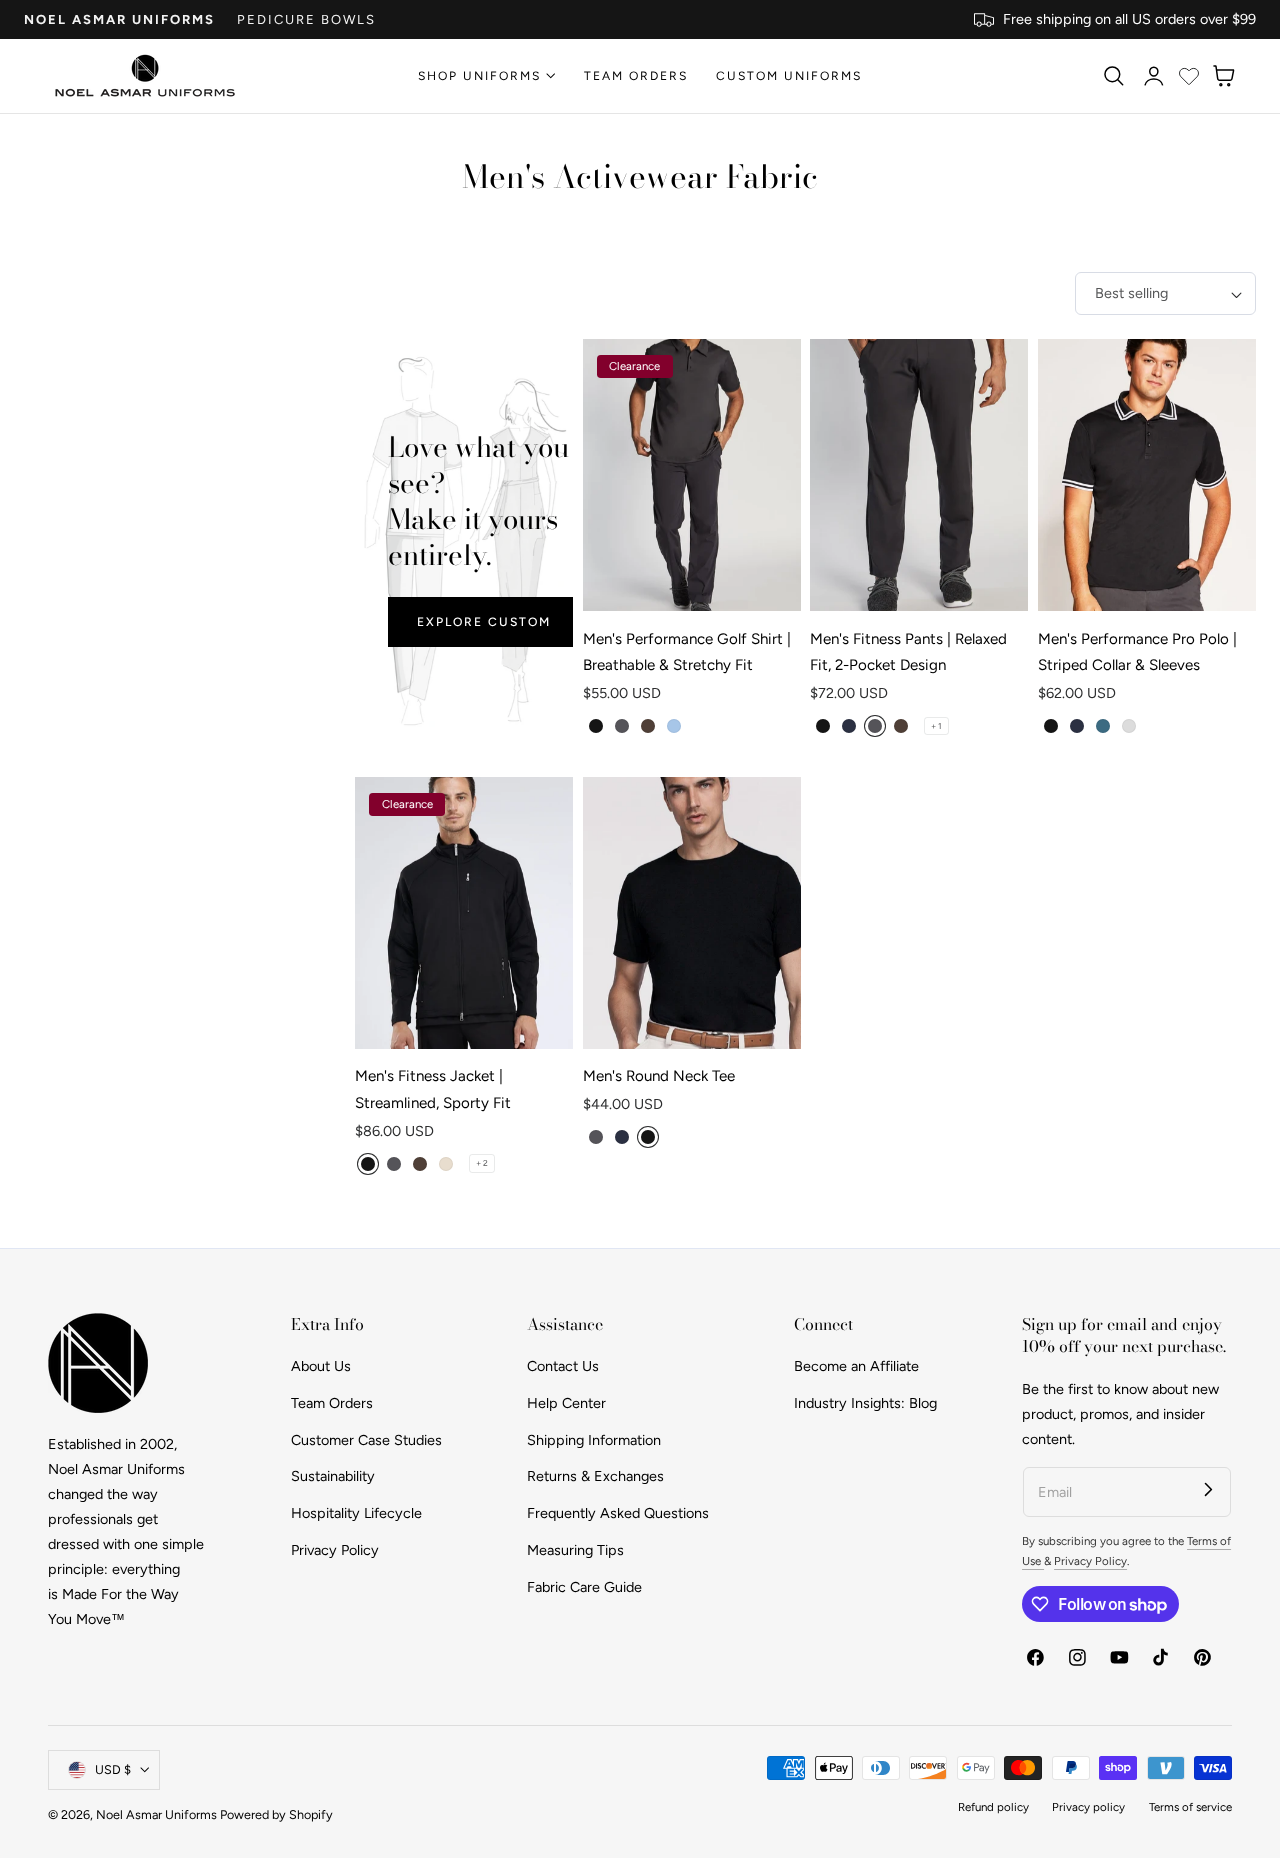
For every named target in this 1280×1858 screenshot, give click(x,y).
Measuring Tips (575, 1550)
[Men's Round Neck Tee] (692, 913)
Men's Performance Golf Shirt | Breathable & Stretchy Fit (687, 652)
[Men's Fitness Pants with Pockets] (919, 475)
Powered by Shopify (276, 1814)
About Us (321, 1366)
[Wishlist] (1189, 76)
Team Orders (332, 1403)
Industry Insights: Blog (865, 1403)
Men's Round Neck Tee (659, 1076)
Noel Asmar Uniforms (119, 19)
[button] (1113, 76)
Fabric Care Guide (584, 1587)
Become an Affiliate (856, 1366)
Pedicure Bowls (306, 19)
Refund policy (993, 1807)
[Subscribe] (1208, 1489)
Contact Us (563, 1366)
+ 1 (936, 726)
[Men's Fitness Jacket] (464, 913)
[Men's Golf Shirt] (692, 475)
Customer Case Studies (366, 1440)
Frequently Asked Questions (618, 1513)
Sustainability (333, 1476)
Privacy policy (1088, 1807)
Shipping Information (594, 1440)
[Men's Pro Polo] (1147, 475)
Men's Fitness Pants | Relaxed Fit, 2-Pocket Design (908, 652)
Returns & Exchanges (595, 1476)
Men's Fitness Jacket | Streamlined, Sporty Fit (433, 1089)
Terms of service (1190, 1807)
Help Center (566, 1403)
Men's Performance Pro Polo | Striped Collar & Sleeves (1137, 652)
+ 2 (482, 1163)
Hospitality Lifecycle (356, 1513)
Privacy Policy (335, 1550)
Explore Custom (484, 621)
